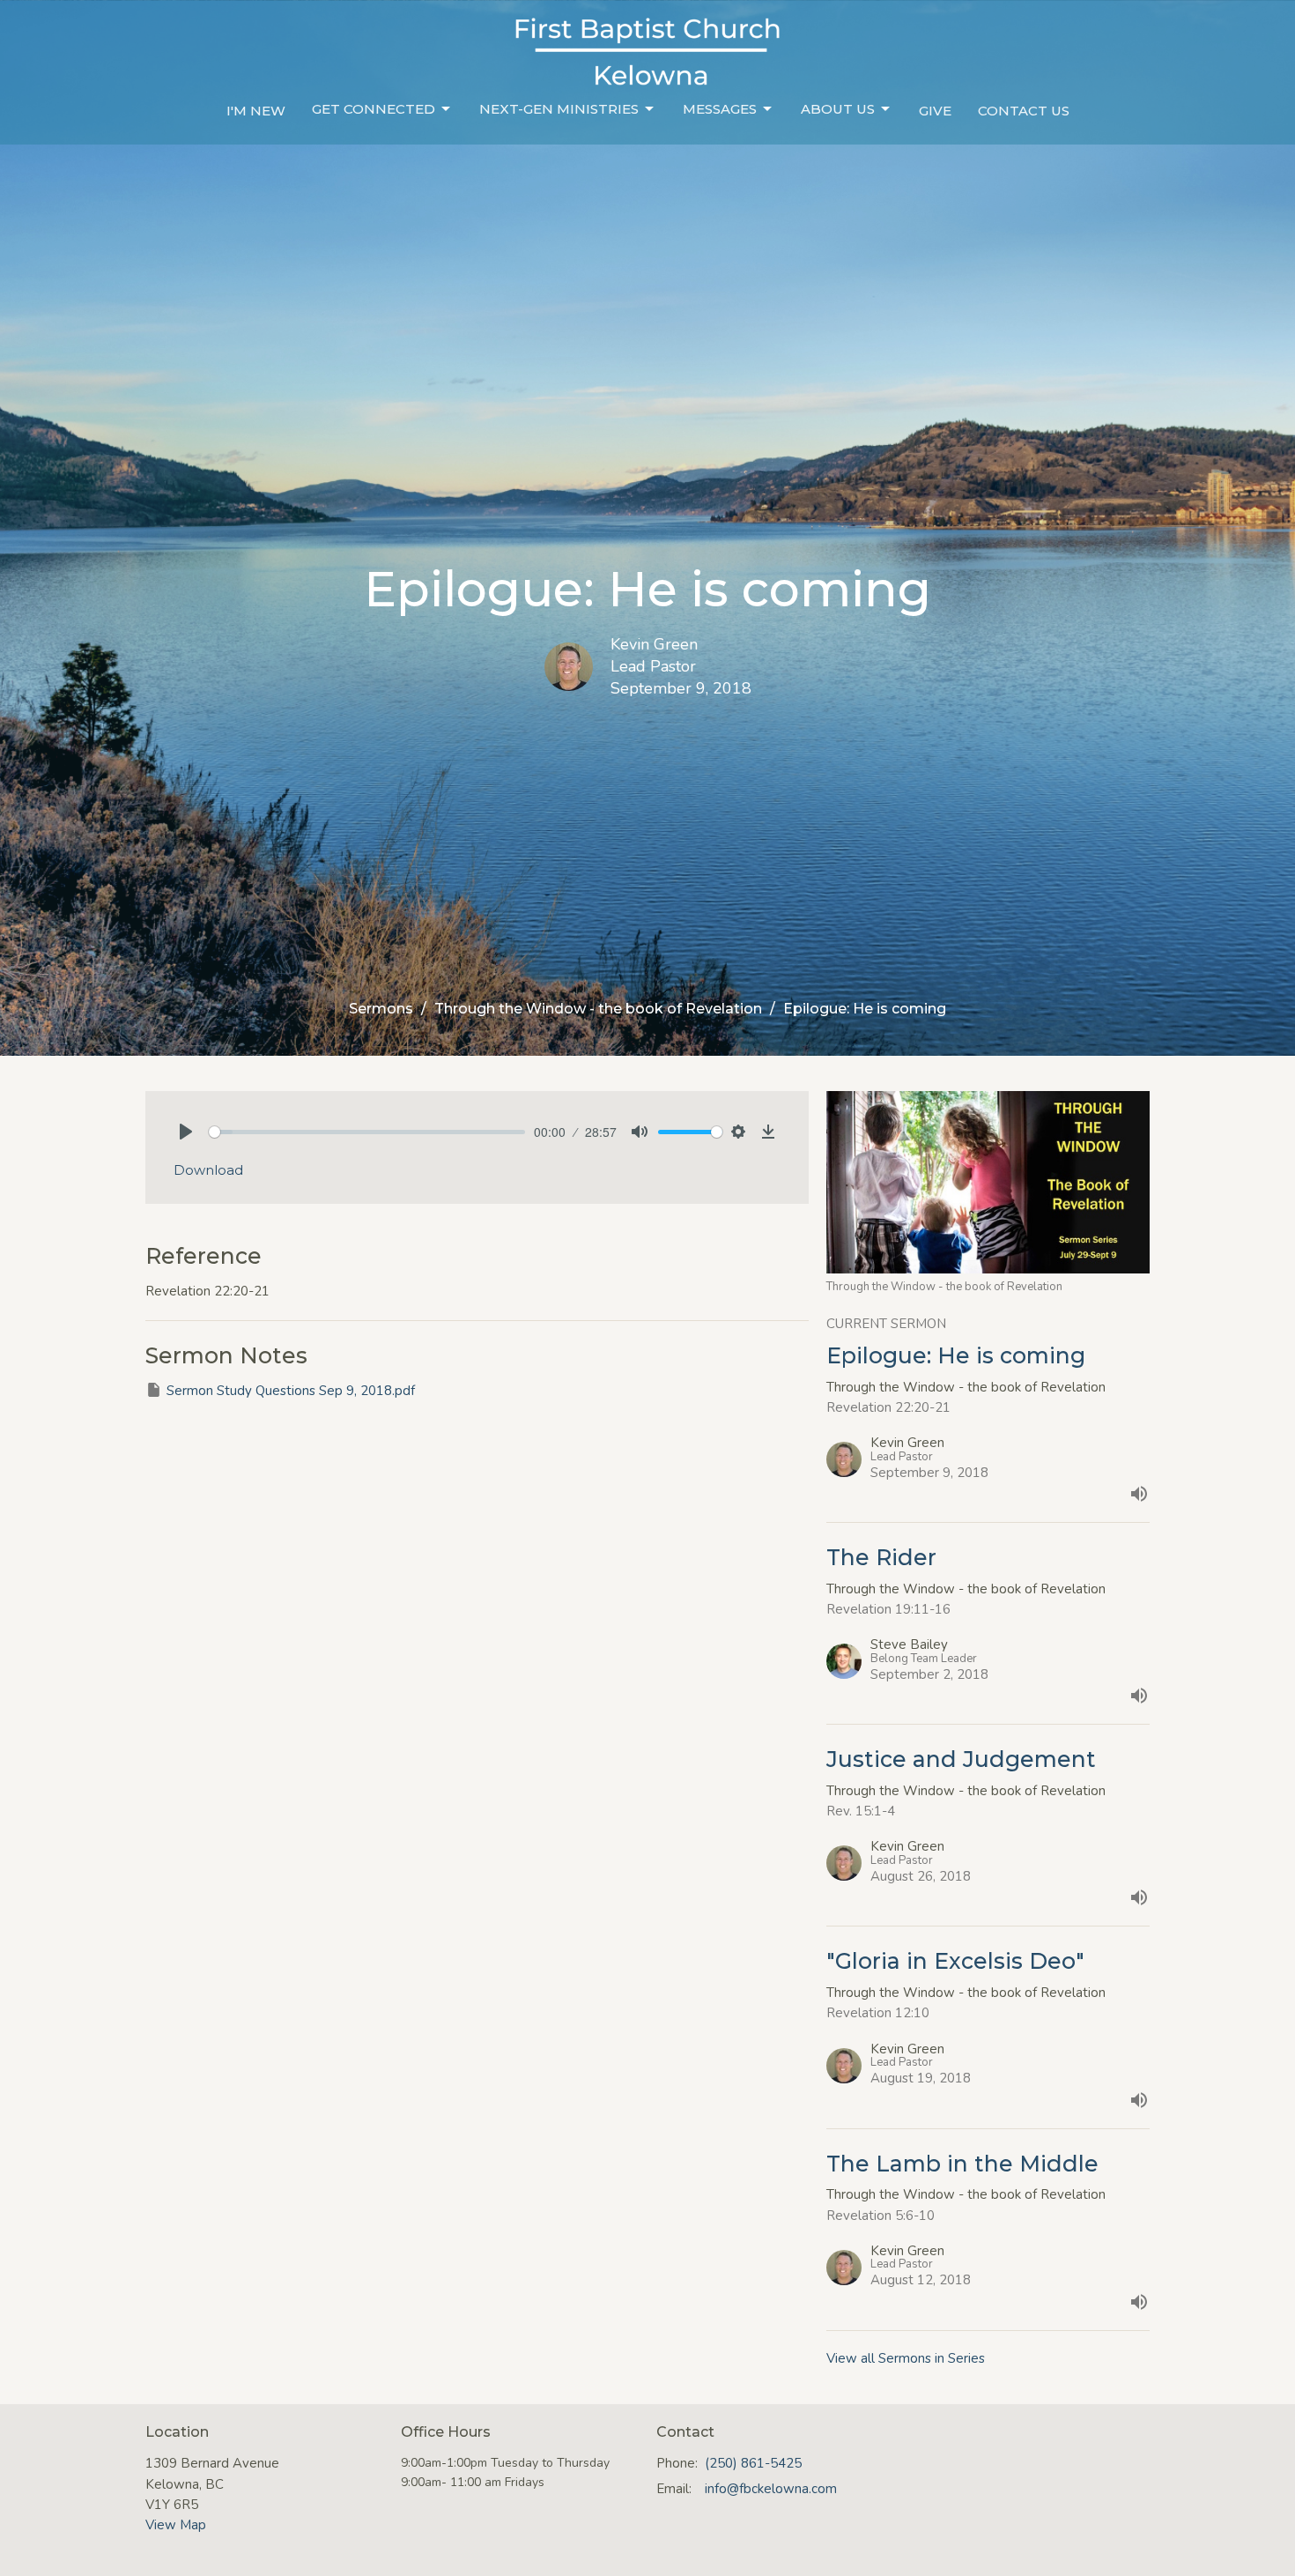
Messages (720, 109)
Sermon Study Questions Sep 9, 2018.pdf (291, 1391)
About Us (838, 109)
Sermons (381, 1009)
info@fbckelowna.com (771, 2489)
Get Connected (374, 109)
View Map (176, 2525)
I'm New (256, 111)
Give (935, 111)
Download (208, 1170)
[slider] (367, 1132)
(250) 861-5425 (753, 2463)
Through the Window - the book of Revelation (598, 1009)
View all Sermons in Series (906, 2358)
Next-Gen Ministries (559, 109)
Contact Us (1024, 111)
